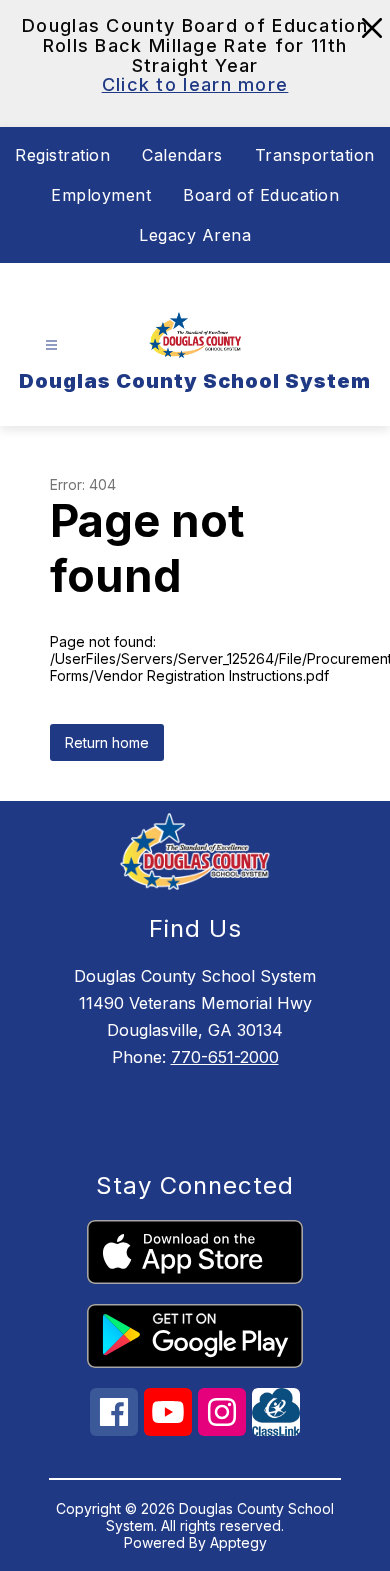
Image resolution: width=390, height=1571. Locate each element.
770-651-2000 (225, 1057)
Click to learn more (195, 84)
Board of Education (261, 195)
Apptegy (238, 1542)
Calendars (182, 155)
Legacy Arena (195, 235)
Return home (107, 742)
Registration (62, 155)
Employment (101, 195)
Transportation (315, 155)
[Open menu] (51, 345)
